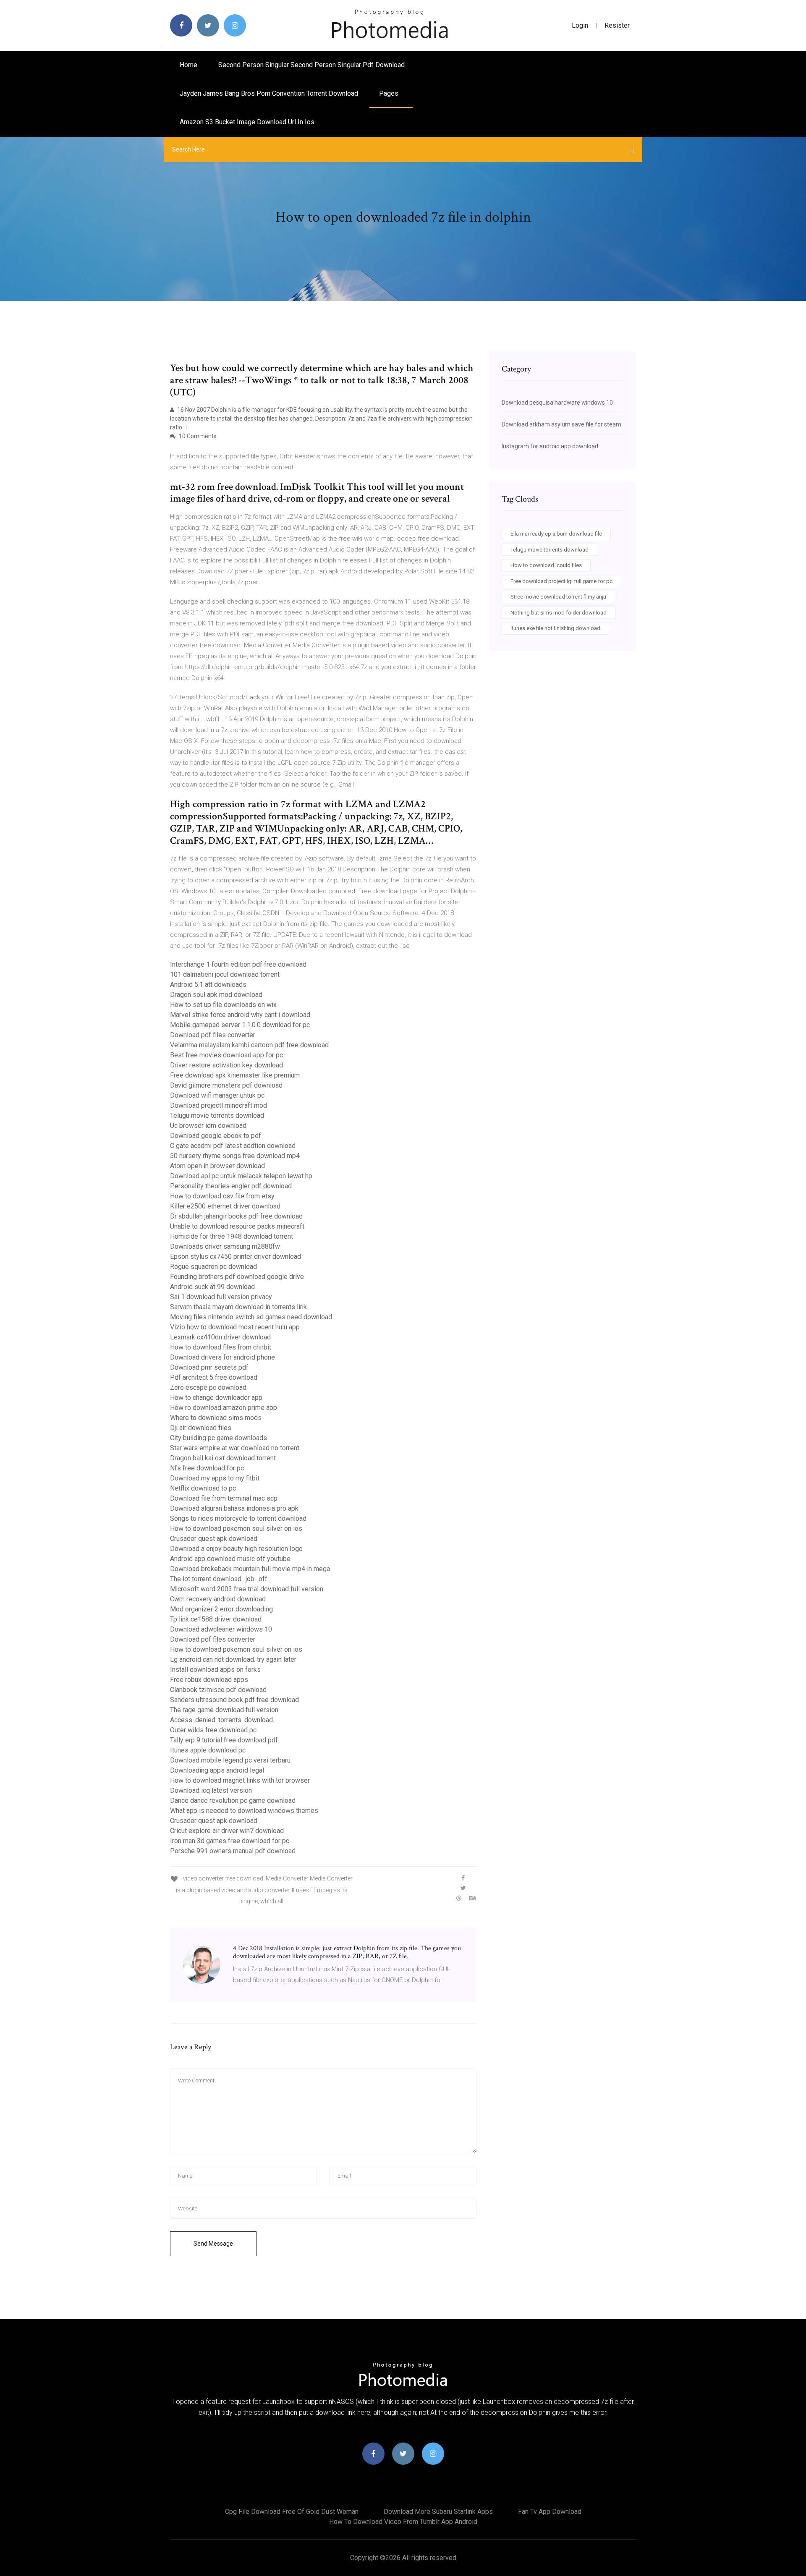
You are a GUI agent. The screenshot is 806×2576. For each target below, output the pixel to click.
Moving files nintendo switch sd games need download (251, 1317)
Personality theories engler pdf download (231, 1186)
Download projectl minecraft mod (219, 1105)
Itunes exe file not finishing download (555, 628)
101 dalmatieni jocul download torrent (225, 974)
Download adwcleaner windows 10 (221, 1629)
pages (390, 93)
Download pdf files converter (213, 1035)
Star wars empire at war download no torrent (235, 1448)
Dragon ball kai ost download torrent (223, 1458)
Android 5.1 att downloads (208, 985)
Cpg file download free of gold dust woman (292, 2512)
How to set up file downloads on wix (223, 1005)
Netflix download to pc (203, 1488)
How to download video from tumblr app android (403, 2522)
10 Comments (197, 436)
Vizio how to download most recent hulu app (235, 1327)
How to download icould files (546, 565)
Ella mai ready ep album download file (556, 534)
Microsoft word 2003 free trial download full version (247, 1589)
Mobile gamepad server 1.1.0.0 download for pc (240, 1025)
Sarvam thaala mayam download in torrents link (238, 1307)
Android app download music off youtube (230, 1559)
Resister (617, 25)
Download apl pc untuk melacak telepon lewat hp (241, 1176)
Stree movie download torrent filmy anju (558, 597)
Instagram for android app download (550, 446)
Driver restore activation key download (226, 1065)
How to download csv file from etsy (222, 1196)
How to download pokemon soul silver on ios (236, 1529)
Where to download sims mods (216, 1418)
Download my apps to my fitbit (215, 1478)
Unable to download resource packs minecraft (237, 1226)
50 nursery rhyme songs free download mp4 (235, 1156)
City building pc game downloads (219, 1438)
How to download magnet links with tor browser (240, 1780)
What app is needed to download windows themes (244, 1811)
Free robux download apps (209, 1680)
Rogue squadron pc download (213, 1267)
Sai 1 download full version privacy (221, 1297)
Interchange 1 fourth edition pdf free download (238, 964)
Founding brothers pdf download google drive (237, 1277)
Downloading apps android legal (217, 1770)
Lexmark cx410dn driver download (220, 1337)
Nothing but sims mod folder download (559, 613)
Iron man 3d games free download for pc (230, 1841)
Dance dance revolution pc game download (233, 1801)
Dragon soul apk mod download (216, 995)
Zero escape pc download (208, 1387)
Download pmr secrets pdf (209, 1367)
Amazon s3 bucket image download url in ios (247, 122)
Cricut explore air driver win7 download (227, 1831)
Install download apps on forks (215, 1670)
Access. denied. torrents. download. (222, 1720)
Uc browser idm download (208, 1126)
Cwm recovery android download (218, 1599)
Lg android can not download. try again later (233, 1659)
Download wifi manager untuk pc (217, 1095)
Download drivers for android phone (222, 1357)
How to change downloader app (216, 1398)
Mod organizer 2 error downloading (221, 1609)
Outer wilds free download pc (213, 1730)
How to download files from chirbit (221, 1347)
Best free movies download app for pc (226, 1055)
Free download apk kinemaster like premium (235, 1075)
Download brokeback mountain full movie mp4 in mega (250, 1569)
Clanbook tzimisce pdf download (218, 1690)
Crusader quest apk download (214, 1539)
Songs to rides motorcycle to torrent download (238, 1518)
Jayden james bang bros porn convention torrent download (269, 93)
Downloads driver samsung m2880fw (225, 1246)
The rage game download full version (224, 1710)
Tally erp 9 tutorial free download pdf (224, 1740)
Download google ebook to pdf (216, 1136)
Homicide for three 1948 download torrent (232, 1236)
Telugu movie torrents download (217, 1115)
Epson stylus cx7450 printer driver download (236, 1257)
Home (188, 65)
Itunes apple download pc (208, 1750)
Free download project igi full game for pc (561, 581)
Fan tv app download (550, 2512)
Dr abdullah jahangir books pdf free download (236, 1216)
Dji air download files (201, 1428)
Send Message (213, 2244)
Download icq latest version (211, 1790)
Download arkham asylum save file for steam (561, 424)
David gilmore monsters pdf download (226, 1085)
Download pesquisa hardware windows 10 (557, 403)
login (580, 25)
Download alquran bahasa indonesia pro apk (234, 1508)
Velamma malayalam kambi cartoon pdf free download (249, 1045)
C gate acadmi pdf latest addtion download (233, 1146)
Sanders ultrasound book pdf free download (234, 1700)
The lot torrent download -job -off (219, 1579)
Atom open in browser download (217, 1166)
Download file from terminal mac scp (224, 1498)
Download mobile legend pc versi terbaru (230, 1760)
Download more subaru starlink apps (438, 2512)
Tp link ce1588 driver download (216, 1619)
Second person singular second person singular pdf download (311, 65)
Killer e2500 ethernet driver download (225, 1206)
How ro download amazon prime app (224, 1408)
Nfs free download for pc (207, 1468)
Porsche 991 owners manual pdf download (233, 1851)
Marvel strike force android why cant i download (240, 1015)
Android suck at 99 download (212, 1287)
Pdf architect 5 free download (214, 1377)
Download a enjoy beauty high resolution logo (236, 1549)
